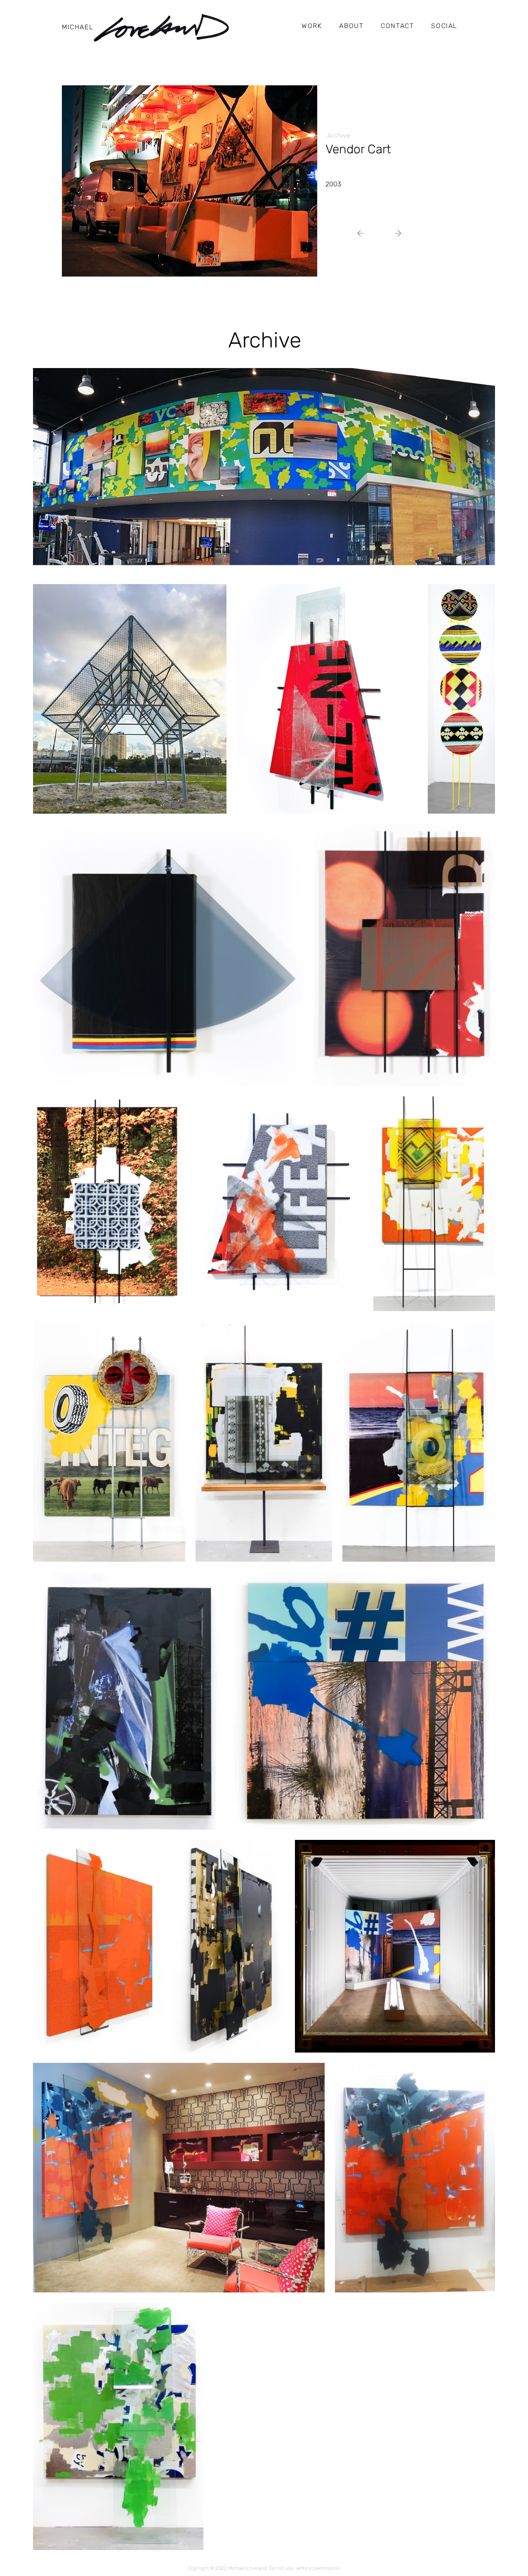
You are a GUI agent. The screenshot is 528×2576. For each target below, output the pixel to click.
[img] (190, 181)
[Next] (363, 233)
